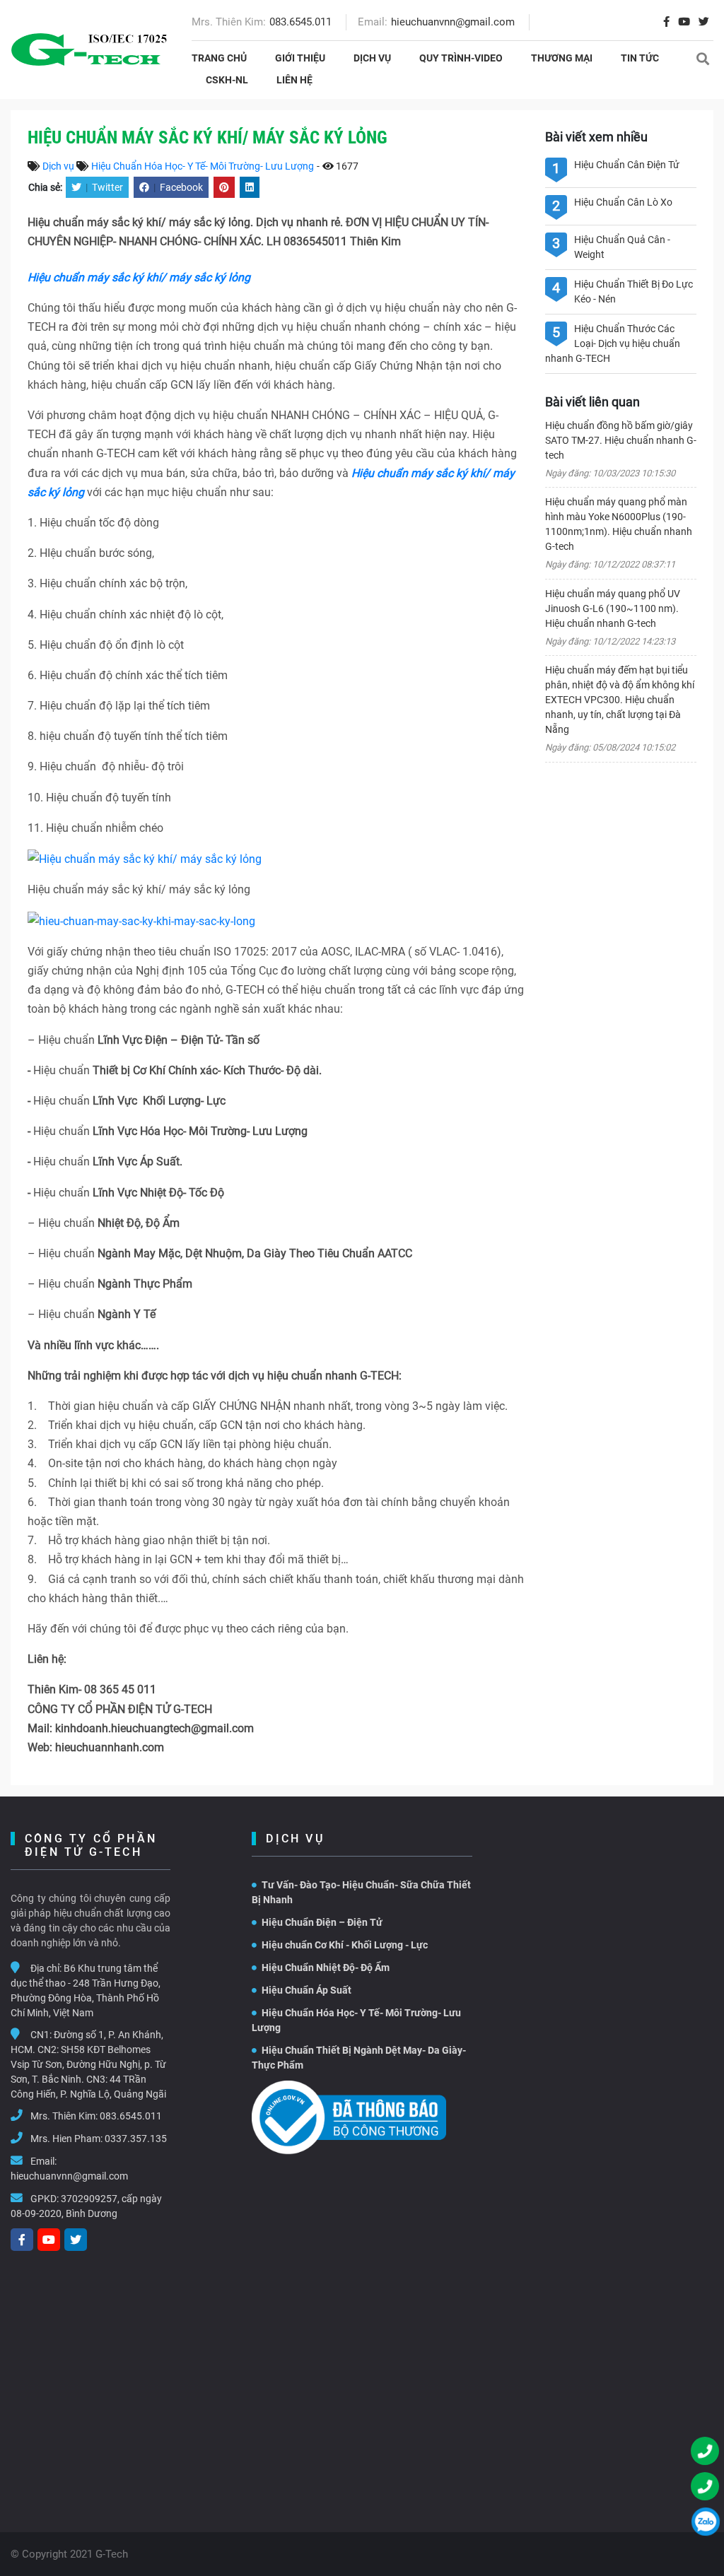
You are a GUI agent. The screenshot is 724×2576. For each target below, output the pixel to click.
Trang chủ (219, 58)
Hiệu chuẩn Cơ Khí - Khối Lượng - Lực (345, 1945)
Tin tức (640, 58)
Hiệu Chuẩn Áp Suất (306, 1990)
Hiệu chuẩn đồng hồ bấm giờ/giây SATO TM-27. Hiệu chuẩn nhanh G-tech (621, 440)
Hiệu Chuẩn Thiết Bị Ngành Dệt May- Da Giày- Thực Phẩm (359, 2058)
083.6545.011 (300, 22)
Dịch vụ (372, 58)
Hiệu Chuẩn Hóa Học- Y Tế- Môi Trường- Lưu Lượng (203, 166)
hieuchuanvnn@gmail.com (453, 22)
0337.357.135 (136, 2139)
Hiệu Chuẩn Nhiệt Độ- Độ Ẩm (326, 1968)
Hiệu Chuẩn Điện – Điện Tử (322, 1922)
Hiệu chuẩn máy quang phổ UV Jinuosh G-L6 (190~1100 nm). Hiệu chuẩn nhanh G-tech (613, 608)
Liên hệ (294, 80)
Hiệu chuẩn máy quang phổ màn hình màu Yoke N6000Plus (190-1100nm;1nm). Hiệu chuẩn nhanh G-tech (619, 524)
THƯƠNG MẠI (562, 58)
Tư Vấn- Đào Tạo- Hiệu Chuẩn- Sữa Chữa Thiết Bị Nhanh (361, 1892)
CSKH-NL (227, 80)
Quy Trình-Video (461, 58)
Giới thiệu (300, 58)
